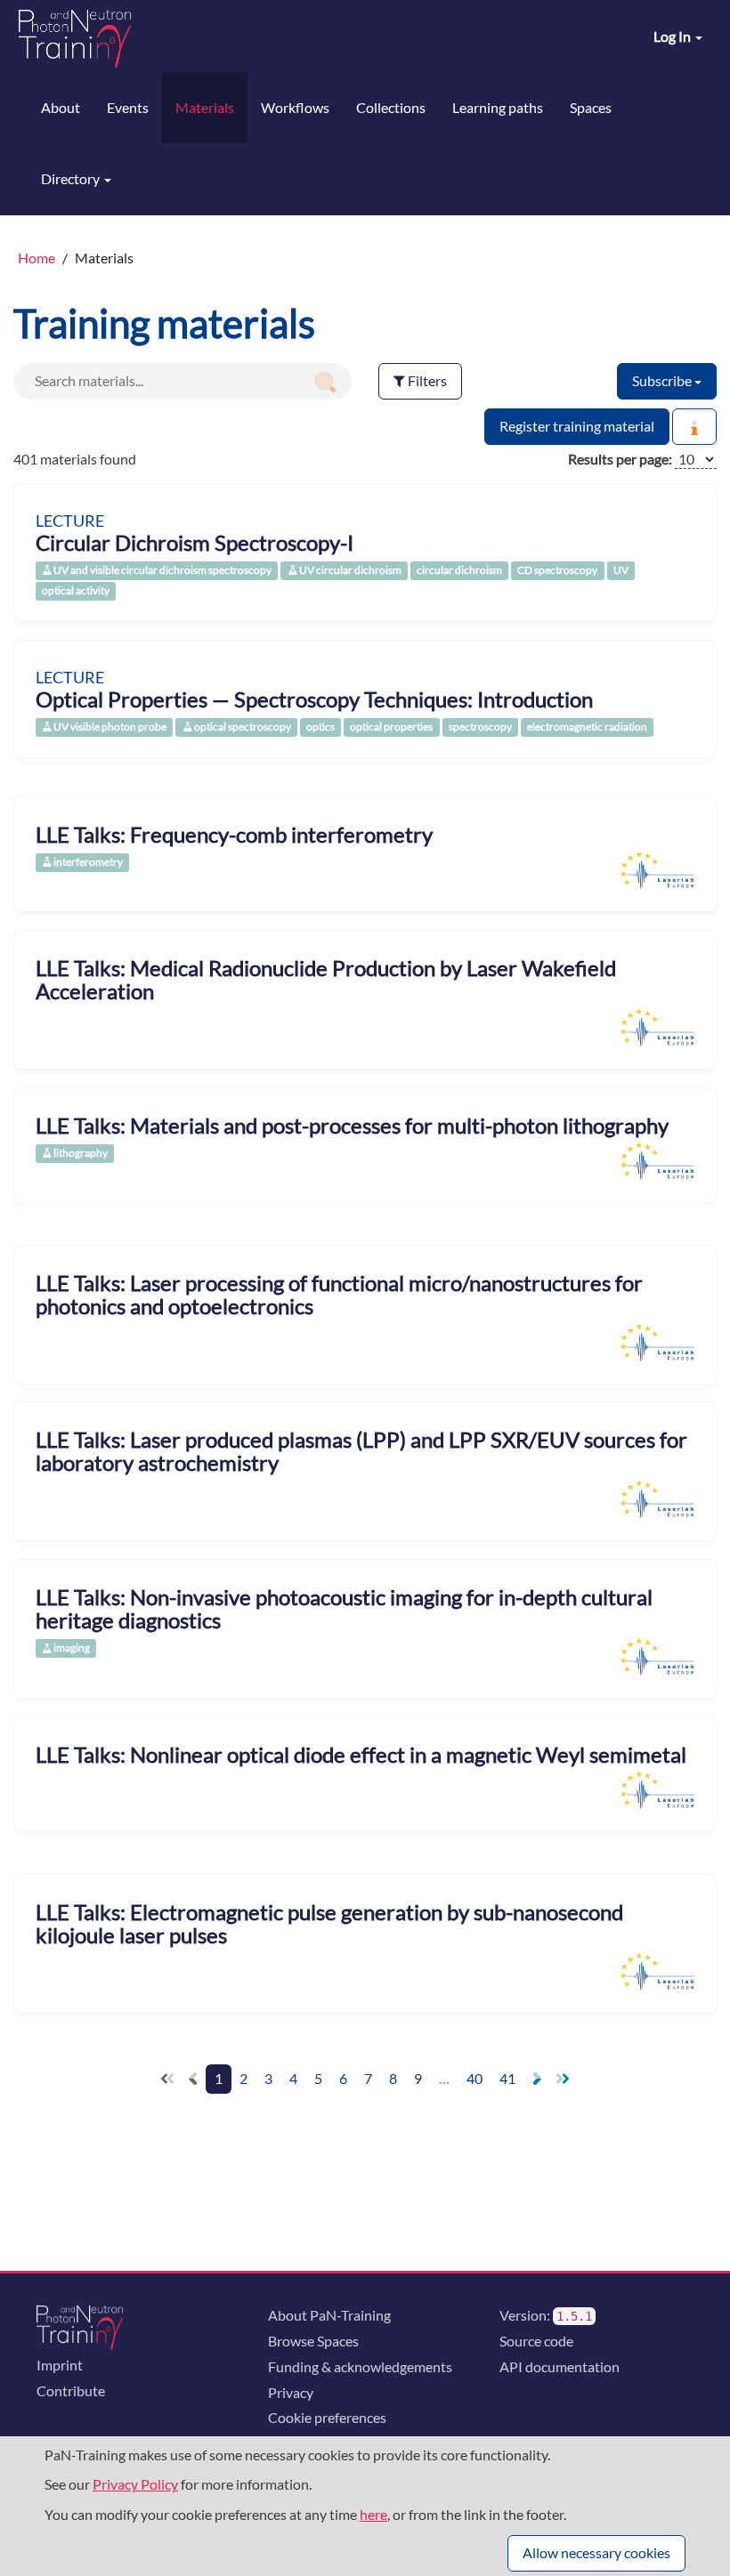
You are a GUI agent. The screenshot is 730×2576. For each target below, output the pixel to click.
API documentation (560, 2366)
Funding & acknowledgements (360, 2366)
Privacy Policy (135, 2484)
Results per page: (620, 459)
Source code (536, 2341)
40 (474, 2078)
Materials (205, 107)
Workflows (295, 107)
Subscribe (663, 380)
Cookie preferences (327, 2417)
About (61, 107)
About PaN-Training (329, 2315)
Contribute (71, 2390)
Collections (391, 107)
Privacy (291, 2392)
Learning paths (498, 107)
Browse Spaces (313, 2341)
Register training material (577, 426)
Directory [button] (72, 178)
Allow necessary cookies (596, 2552)
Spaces (591, 107)
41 (507, 2078)
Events (128, 107)
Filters (426, 380)
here (373, 2514)
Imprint (60, 2365)
